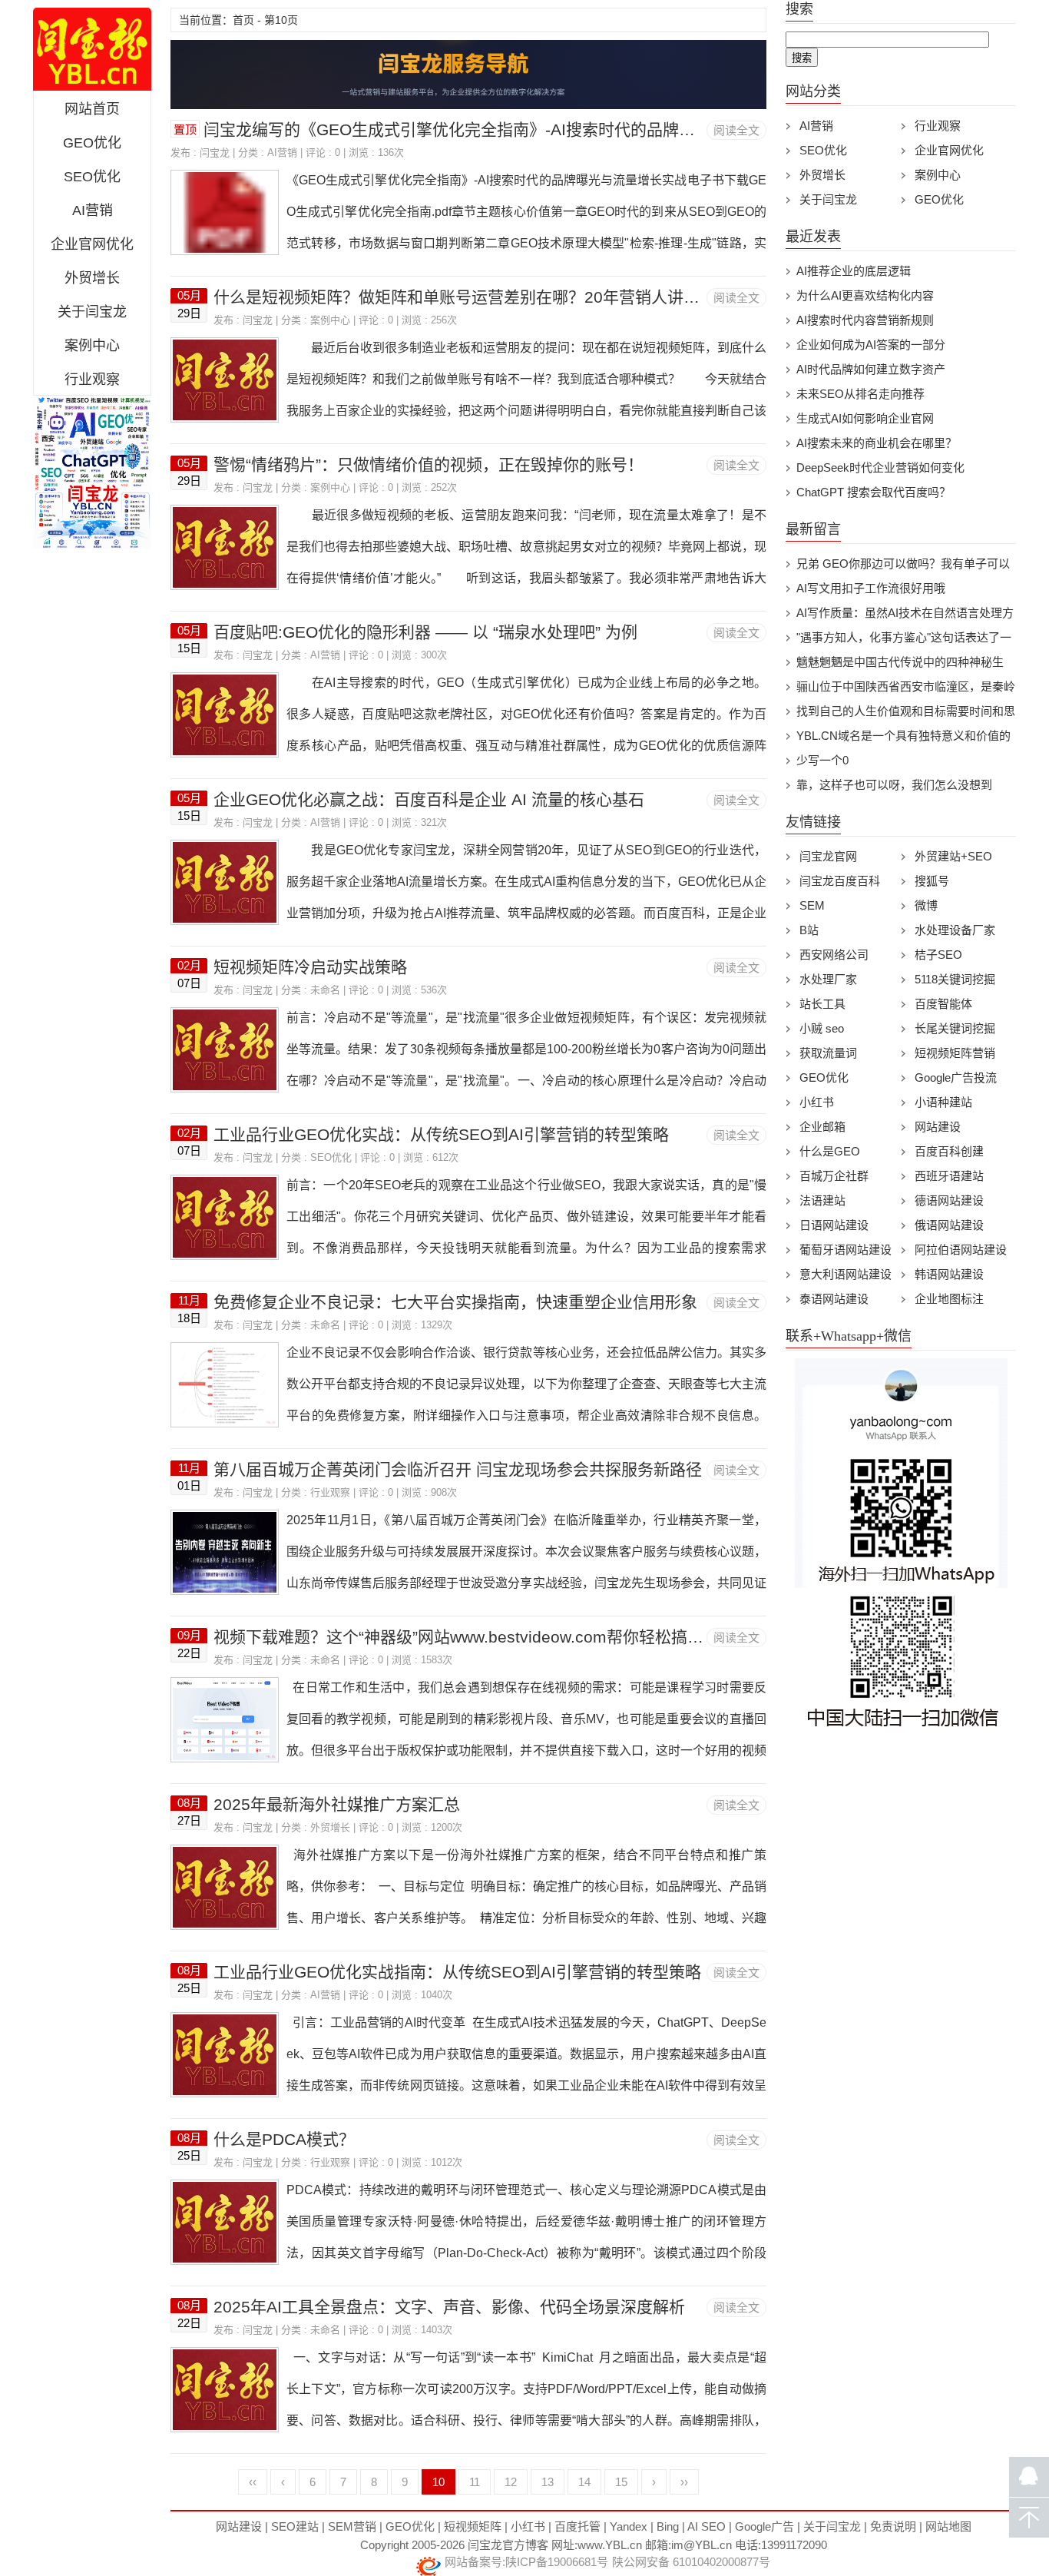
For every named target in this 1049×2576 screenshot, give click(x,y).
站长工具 (822, 1004)
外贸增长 (92, 278)
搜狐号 (932, 881)
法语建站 (822, 1200)
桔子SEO (938, 955)
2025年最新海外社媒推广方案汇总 (337, 1804)
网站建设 (938, 1127)
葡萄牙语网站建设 (845, 1250)
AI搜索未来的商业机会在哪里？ (877, 443)
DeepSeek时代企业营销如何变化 (880, 467)
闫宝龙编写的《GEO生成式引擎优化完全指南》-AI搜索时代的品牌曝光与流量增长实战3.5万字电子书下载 (582, 129)
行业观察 (92, 380)
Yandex (629, 2526)
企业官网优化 (92, 244)
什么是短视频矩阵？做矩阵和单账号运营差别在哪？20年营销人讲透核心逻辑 (489, 297)
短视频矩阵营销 (955, 1053)
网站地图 (948, 2526)
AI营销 (93, 211)
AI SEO (707, 2526)
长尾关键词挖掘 (955, 1028)
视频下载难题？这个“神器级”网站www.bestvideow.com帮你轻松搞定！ (467, 1637)
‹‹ (253, 2482)
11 (475, 2482)
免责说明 (893, 2526)
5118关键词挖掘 (955, 979)
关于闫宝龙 (92, 312)
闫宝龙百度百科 (840, 881)
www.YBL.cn (610, 2545)
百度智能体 (943, 1004)
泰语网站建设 (834, 1299)
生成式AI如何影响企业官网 (865, 418)
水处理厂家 (828, 979)
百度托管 (577, 2526)
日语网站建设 (834, 1225)
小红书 (817, 1102)
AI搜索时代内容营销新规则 (865, 320)
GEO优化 (92, 143)
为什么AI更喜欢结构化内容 (865, 295)
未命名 (325, 990)
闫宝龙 (215, 153)
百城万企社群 (834, 1176)
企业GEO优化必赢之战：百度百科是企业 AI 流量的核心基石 (429, 799)
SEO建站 (295, 2526)
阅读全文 (736, 130)
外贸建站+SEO (953, 856)
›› (684, 2482)
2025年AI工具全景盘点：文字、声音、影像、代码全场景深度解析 (449, 2307)
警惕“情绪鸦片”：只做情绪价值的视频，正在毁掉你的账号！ (429, 464)
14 (584, 2482)
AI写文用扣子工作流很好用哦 (871, 588)
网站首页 (92, 109)
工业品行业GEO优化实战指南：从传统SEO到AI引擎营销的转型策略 (457, 1972)
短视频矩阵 (473, 2526)
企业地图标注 (949, 1299)
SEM (812, 905)
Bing (668, 2526)
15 (621, 2482)
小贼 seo (822, 1028)
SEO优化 (92, 177)
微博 (926, 905)
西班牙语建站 (949, 1176)
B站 (809, 930)
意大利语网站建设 (845, 1274)
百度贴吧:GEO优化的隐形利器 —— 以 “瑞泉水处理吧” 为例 (425, 632)
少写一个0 (822, 760)
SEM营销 (352, 2526)
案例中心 (92, 346)
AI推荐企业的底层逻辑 (854, 271)
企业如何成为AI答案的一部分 (871, 345)
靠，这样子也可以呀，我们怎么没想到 (894, 785)
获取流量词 (828, 1053)
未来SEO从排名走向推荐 (860, 394)
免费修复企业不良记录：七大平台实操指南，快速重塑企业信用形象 (455, 1302)
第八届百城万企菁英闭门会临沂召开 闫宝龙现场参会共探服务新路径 (458, 1469)
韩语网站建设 (949, 1274)
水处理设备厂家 (955, 930)
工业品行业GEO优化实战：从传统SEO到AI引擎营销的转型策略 (441, 1134)
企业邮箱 (822, 1127)
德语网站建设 (949, 1200)
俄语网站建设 (949, 1225)
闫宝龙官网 (92, 49)
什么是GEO (830, 1151)
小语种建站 (943, 1102)
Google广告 (764, 2526)
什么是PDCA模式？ (284, 2139)
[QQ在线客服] (1029, 2477)
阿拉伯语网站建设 (961, 1250)
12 (511, 2482)
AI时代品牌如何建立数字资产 (871, 369)
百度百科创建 (949, 1151)
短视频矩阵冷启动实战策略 (310, 967)
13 (548, 2482)
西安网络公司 (834, 955)
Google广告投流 (956, 1077)
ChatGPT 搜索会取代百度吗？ (874, 492)
